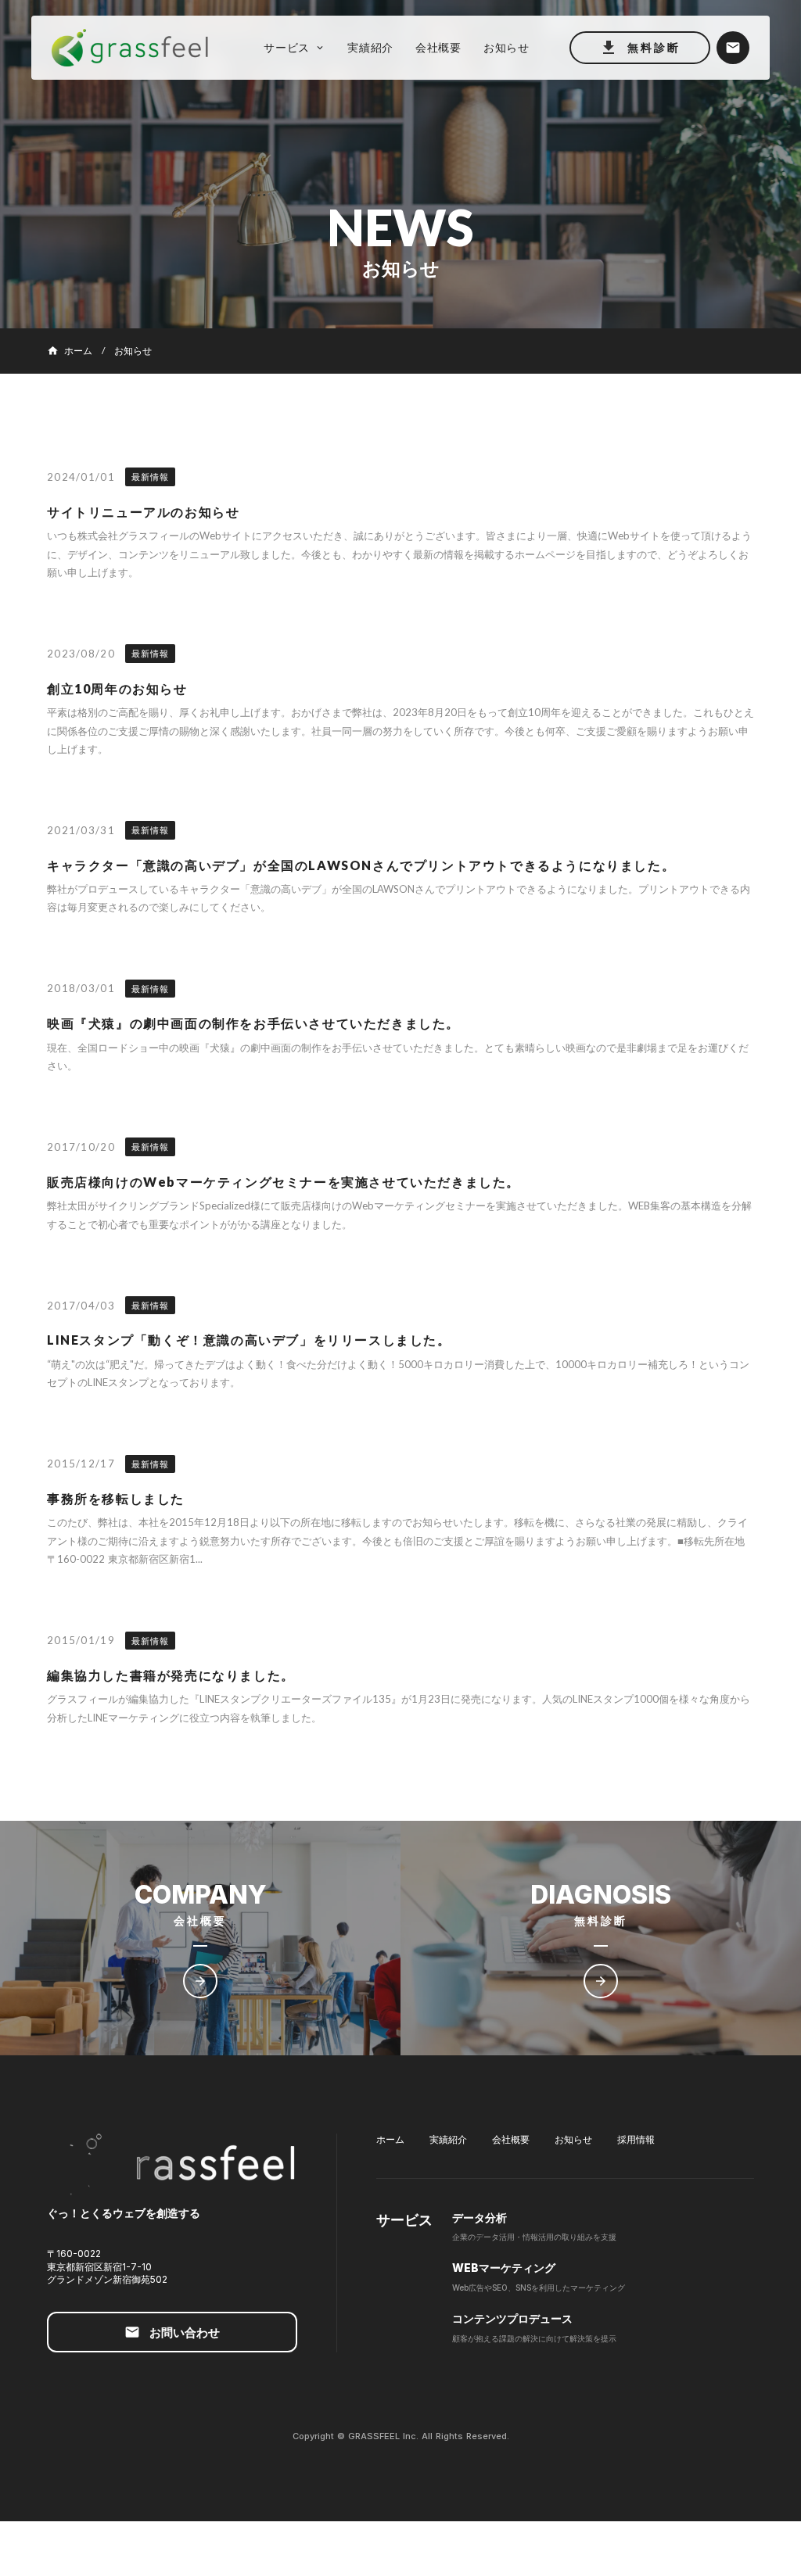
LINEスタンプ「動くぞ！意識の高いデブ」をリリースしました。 (249, 1340)
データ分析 (480, 2218)
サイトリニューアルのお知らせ (143, 512)
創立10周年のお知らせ (117, 688)
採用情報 (636, 2139)
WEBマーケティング (504, 2268)
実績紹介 (448, 2139)
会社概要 (511, 2139)
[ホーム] (138, 48)
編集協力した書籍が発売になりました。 (171, 1675)
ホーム (390, 2139)
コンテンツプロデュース (512, 2318)
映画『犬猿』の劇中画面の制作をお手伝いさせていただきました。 (253, 1023)
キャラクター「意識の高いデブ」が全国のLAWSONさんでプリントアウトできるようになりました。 (361, 865)
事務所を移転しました (116, 1498)
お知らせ (573, 2139)
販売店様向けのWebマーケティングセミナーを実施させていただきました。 (284, 1182)
